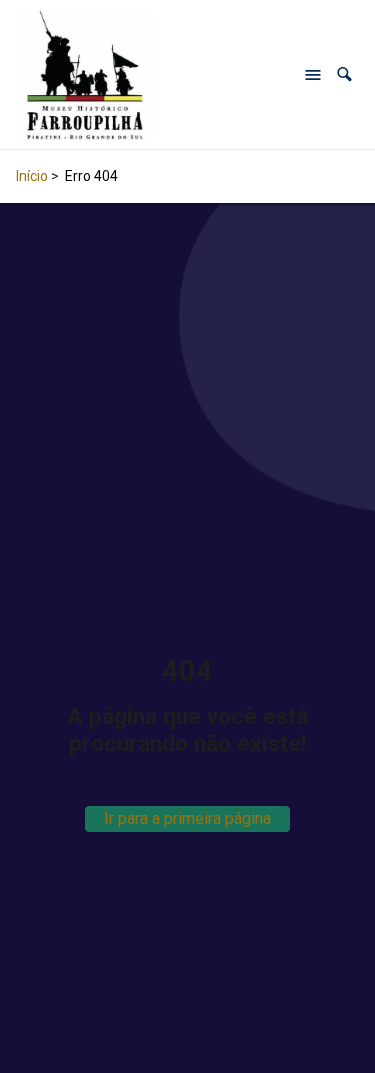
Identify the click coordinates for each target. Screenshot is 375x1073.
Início (32, 176)
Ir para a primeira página (187, 818)
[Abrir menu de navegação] (313, 75)
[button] (344, 74)
